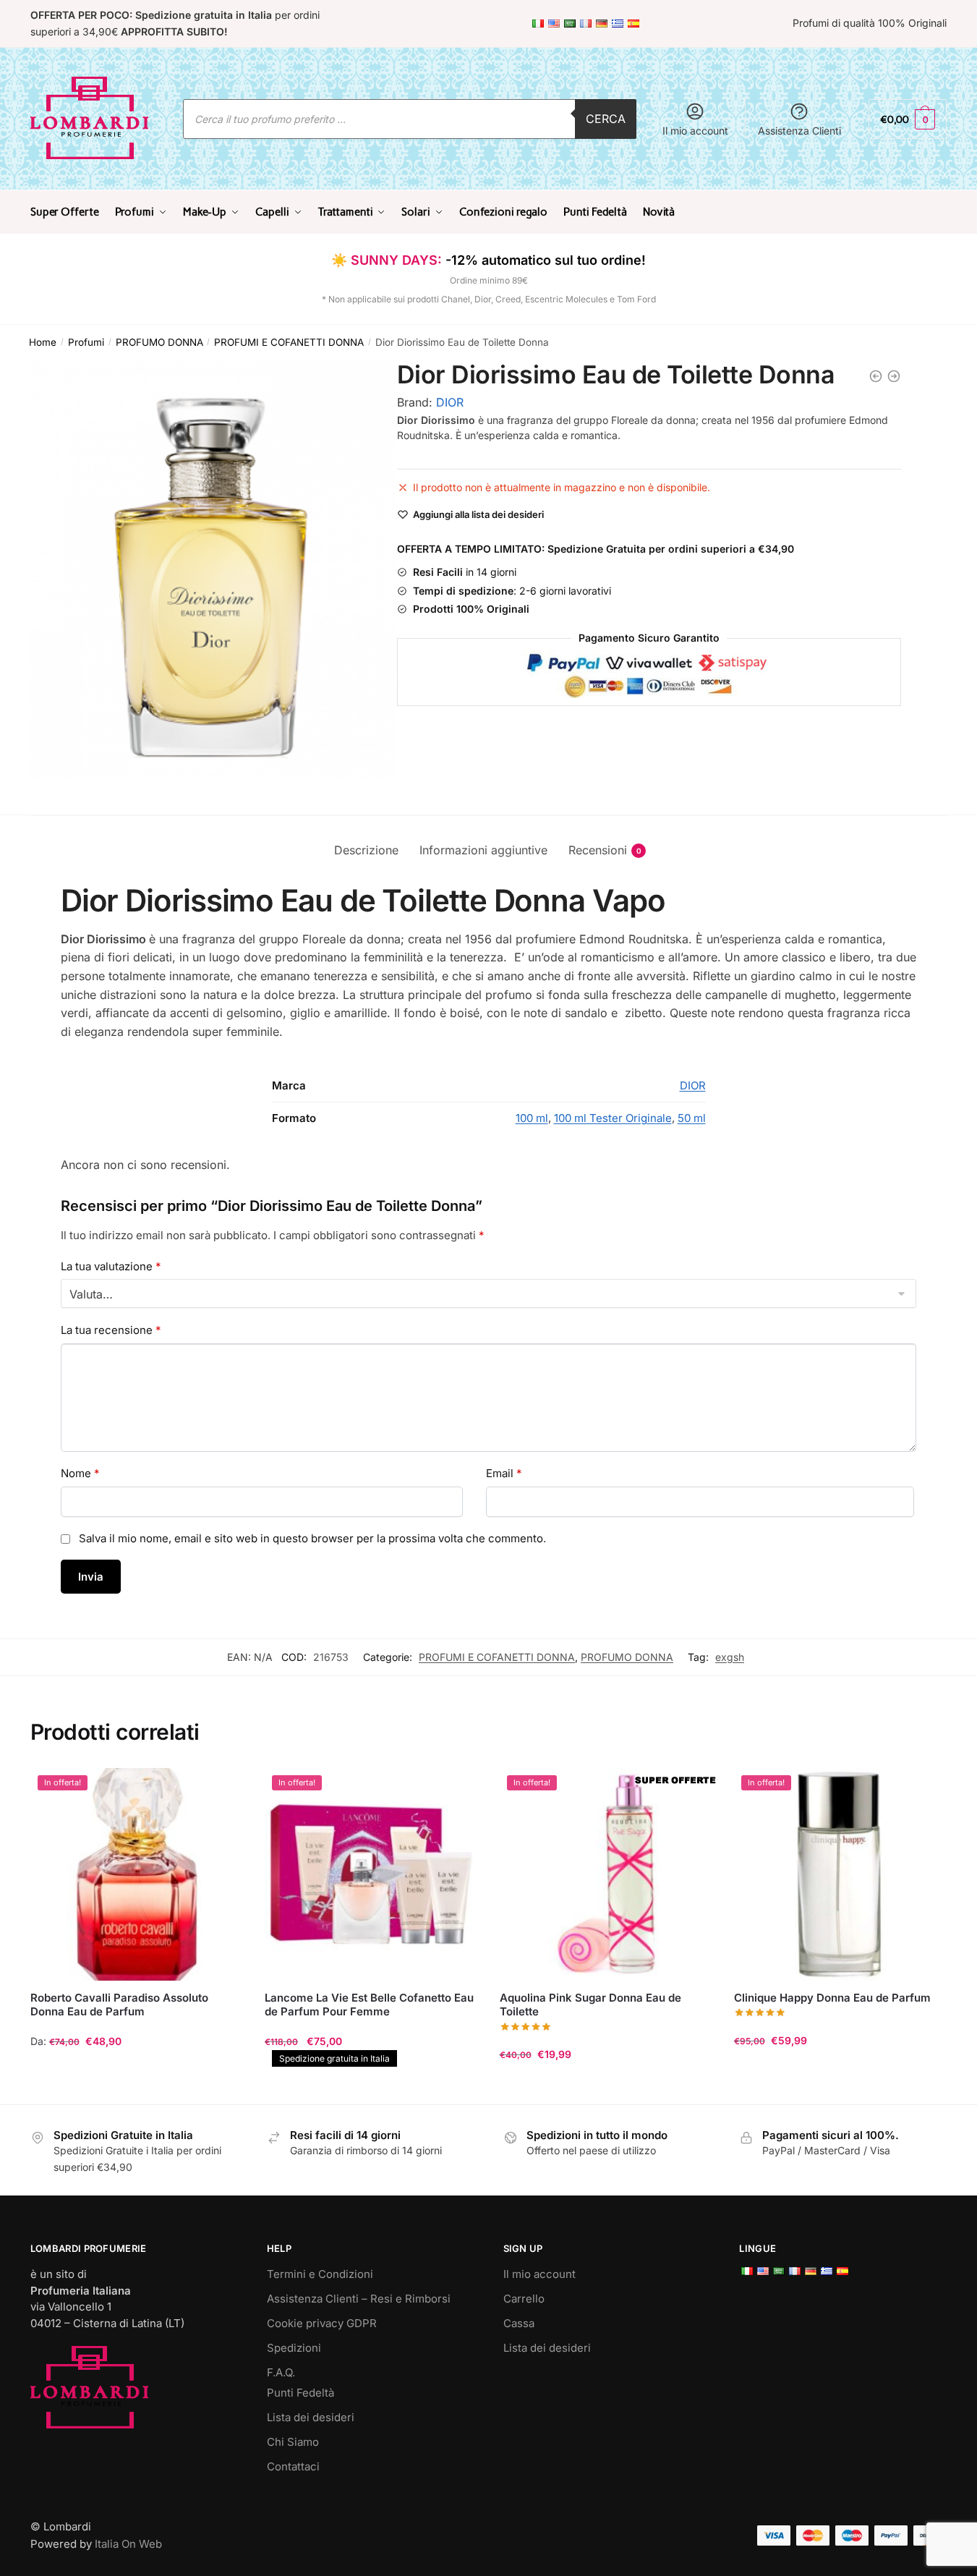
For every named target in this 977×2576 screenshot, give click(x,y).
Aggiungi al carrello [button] (371, 2087)
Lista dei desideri (311, 2417)
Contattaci (293, 2466)
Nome (80, 1473)
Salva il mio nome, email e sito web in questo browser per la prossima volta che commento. (312, 1538)
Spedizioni (294, 2348)
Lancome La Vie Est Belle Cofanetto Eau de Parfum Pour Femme (369, 2005)
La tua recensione (111, 1330)
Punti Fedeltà (300, 2393)
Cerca (606, 119)
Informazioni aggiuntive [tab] (483, 850)
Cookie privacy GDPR (322, 2323)
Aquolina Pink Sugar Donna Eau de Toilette (590, 2005)
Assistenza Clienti (799, 131)
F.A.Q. (281, 2372)
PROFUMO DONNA (159, 342)
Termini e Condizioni (320, 2274)
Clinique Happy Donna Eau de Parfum (832, 1998)
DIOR (450, 402)
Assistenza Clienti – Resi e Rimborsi (359, 2299)
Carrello (524, 2299)
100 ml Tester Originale (613, 1118)
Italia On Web (128, 2544)
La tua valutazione (111, 1266)
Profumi (86, 342)
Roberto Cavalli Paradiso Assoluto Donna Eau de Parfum (119, 2005)
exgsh (730, 1657)
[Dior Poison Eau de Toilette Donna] (894, 376)
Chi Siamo (293, 2442)
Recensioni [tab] (598, 850)
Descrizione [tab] (366, 850)
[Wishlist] (221, 1790)
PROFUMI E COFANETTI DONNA (289, 342)
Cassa (519, 2323)
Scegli (137, 2087)
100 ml (532, 1118)
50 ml (692, 1118)
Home (43, 342)
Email (504, 1473)
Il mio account (695, 131)
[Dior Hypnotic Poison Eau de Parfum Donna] (876, 376)
